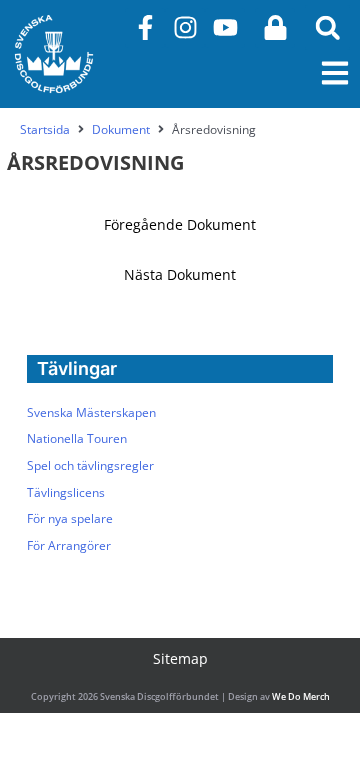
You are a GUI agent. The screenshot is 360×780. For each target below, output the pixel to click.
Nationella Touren (77, 438)
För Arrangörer (69, 545)
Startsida (45, 130)
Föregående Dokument (180, 224)
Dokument (121, 130)
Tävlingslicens (66, 492)
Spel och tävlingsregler (90, 465)
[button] (327, 27)
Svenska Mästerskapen (91, 412)
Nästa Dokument (180, 274)
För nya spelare (70, 518)
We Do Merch (301, 696)
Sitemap (180, 658)
